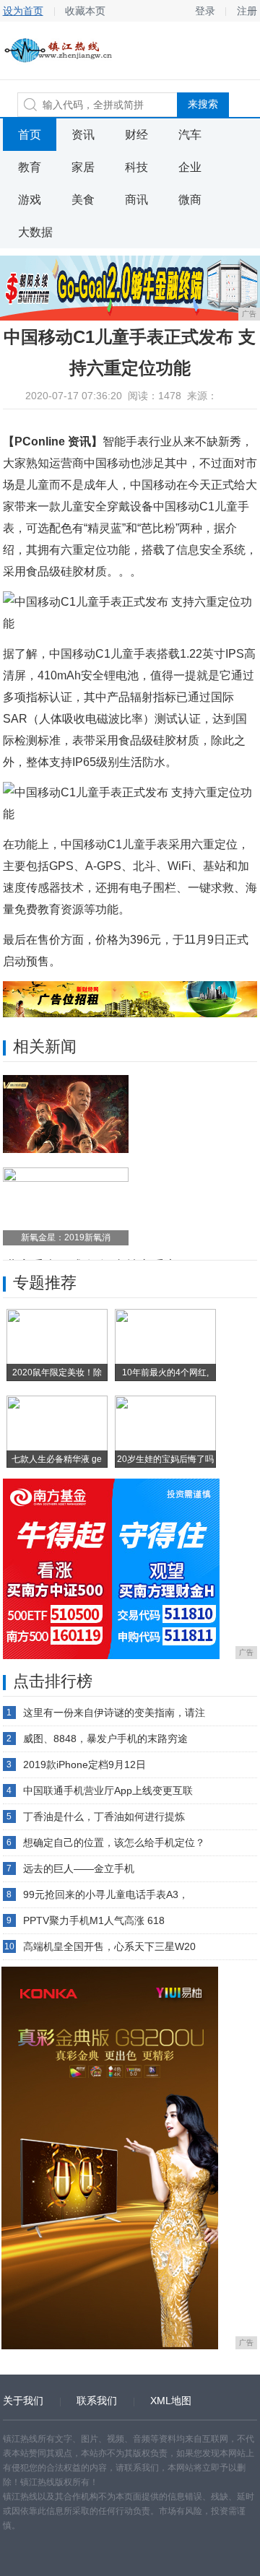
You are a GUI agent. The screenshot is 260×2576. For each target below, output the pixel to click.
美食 (83, 200)
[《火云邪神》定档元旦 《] (66, 1114)
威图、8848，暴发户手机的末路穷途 (105, 1739)
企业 (190, 167)
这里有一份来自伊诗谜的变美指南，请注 (114, 1713)
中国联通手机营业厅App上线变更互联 (108, 1790)
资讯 (83, 135)
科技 (136, 167)
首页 (30, 135)
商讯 (136, 200)
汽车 (190, 135)
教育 (30, 167)
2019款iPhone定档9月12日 (84, 1765)
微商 (190, 200)
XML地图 (171, 2401)
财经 (136, 135)
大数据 (35, 232)
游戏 (30, 200)
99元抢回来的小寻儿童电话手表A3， (106, 1894)
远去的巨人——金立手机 (79, 1868)
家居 (83, 167)
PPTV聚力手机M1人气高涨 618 (94, 1920)
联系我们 (97, 2401)
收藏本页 (85, 11)
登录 (205, 11)
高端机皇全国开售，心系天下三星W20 (109, 1946)
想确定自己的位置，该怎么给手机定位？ (114, 1842)
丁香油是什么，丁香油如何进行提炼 (104, 1816)
